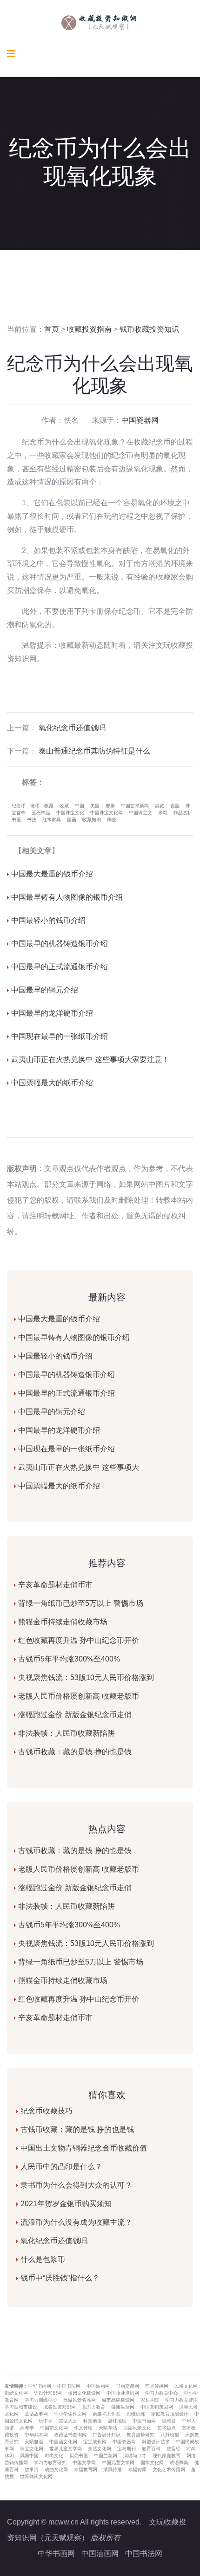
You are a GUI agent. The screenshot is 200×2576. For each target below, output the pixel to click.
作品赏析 (183, 813)
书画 (16, 820)
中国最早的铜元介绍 (45, 990)
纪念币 (19, 806)
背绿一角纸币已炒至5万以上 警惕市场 (81, 1603)
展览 (160, 806)
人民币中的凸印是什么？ (61, 2167)
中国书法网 (144, 2553)
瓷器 (175, 806)
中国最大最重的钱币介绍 (52, 874)
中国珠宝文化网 (107, 813)
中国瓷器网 (140, 420)
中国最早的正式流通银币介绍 (60, 967)
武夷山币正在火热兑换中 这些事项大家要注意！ (90, 1059)
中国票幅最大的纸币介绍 (52, 1083)
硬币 (35, 806)
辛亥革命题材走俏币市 (55, 1585)
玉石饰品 (41, 813)
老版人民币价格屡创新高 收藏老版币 (79, 1696)
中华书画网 (56, 2553)
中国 (80, 806)
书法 (32, 820)
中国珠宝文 (140, 813)
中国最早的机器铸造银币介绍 (60, 943)
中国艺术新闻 (135, 806)
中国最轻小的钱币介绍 (48, 920)
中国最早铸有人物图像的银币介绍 (67, 897)
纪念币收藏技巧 (47, 2111)
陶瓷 (112, 820)
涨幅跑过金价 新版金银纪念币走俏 (75, 1715)
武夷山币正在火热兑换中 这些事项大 (79, 1467)
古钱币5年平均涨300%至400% (69, 1659)
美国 (95, 806)
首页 (52, 329)
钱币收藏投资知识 (149, 329)
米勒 (163, 813)
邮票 (110, 806)
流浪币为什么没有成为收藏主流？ (76, 2222)
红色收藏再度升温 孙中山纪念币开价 (79, 1640)
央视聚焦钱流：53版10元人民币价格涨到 (86, 1678)
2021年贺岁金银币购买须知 (66, 2204)
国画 (72, 820)
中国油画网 (100, 2553)
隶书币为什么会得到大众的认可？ (76, 2185)
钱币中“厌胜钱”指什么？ (60, 2278)
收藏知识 (92, 820)
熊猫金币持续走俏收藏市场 (63, 1622)
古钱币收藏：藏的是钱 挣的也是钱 (75, 1752)
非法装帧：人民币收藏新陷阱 (67, 1733)
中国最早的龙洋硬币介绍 (52, 1013)
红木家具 (52, 820)
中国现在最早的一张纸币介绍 (60, 1036)
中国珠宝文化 (70, 813)
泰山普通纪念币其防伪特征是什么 (94, 751)
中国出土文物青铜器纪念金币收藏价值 (84, 2148)
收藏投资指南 (89, 329)
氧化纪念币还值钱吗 (72, 728)
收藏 (49, 806)
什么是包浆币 (43, 2259)
